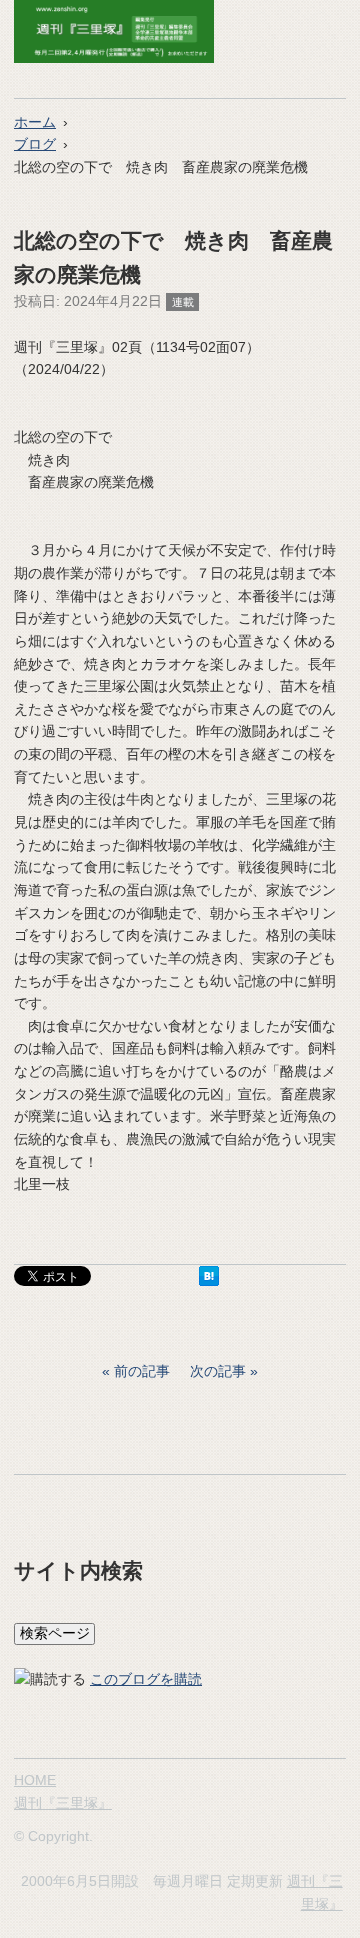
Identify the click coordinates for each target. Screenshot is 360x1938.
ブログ (35, 144)
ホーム (35, 122)
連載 (183, 302)
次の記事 (218, 1371)
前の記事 (142, 1371)
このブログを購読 (146, 1679)
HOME (35, 1780)
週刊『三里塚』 (63, 1803)
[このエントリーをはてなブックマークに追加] (209, 1281)
